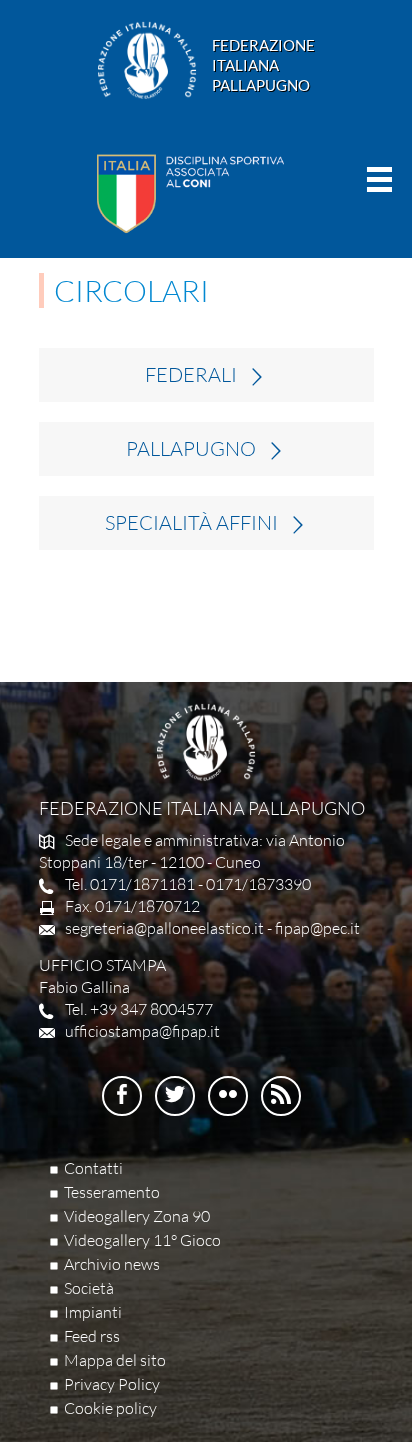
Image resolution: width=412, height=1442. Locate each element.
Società (89, 1288)
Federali (191, 375)
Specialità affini (191, 523)
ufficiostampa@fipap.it (142, 1031)
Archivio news (112, 1264)
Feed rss (92, 1336)
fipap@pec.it (317, 928)
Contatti (93, 1168)
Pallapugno (191, 449)
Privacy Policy (112, 1384)
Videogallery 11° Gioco (142, 1240)
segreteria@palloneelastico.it (164, 928)
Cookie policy (110, 1408)
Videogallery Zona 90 (137, 1216)
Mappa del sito (115, 1360)
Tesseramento (112, 1192)
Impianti (93, 1312)
